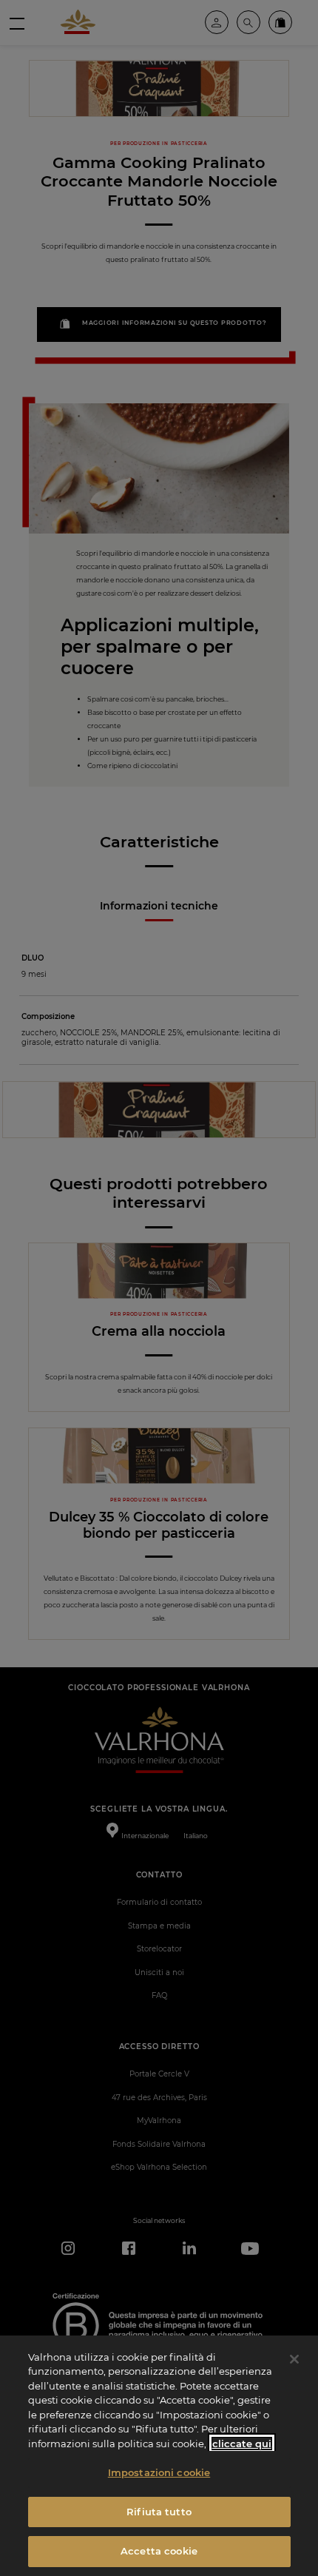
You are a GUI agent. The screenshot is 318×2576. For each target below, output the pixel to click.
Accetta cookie (159, 2551)
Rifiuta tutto (159, 2512)
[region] (159, 2456)
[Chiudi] (294, 2359)
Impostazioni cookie (159, 2472)
